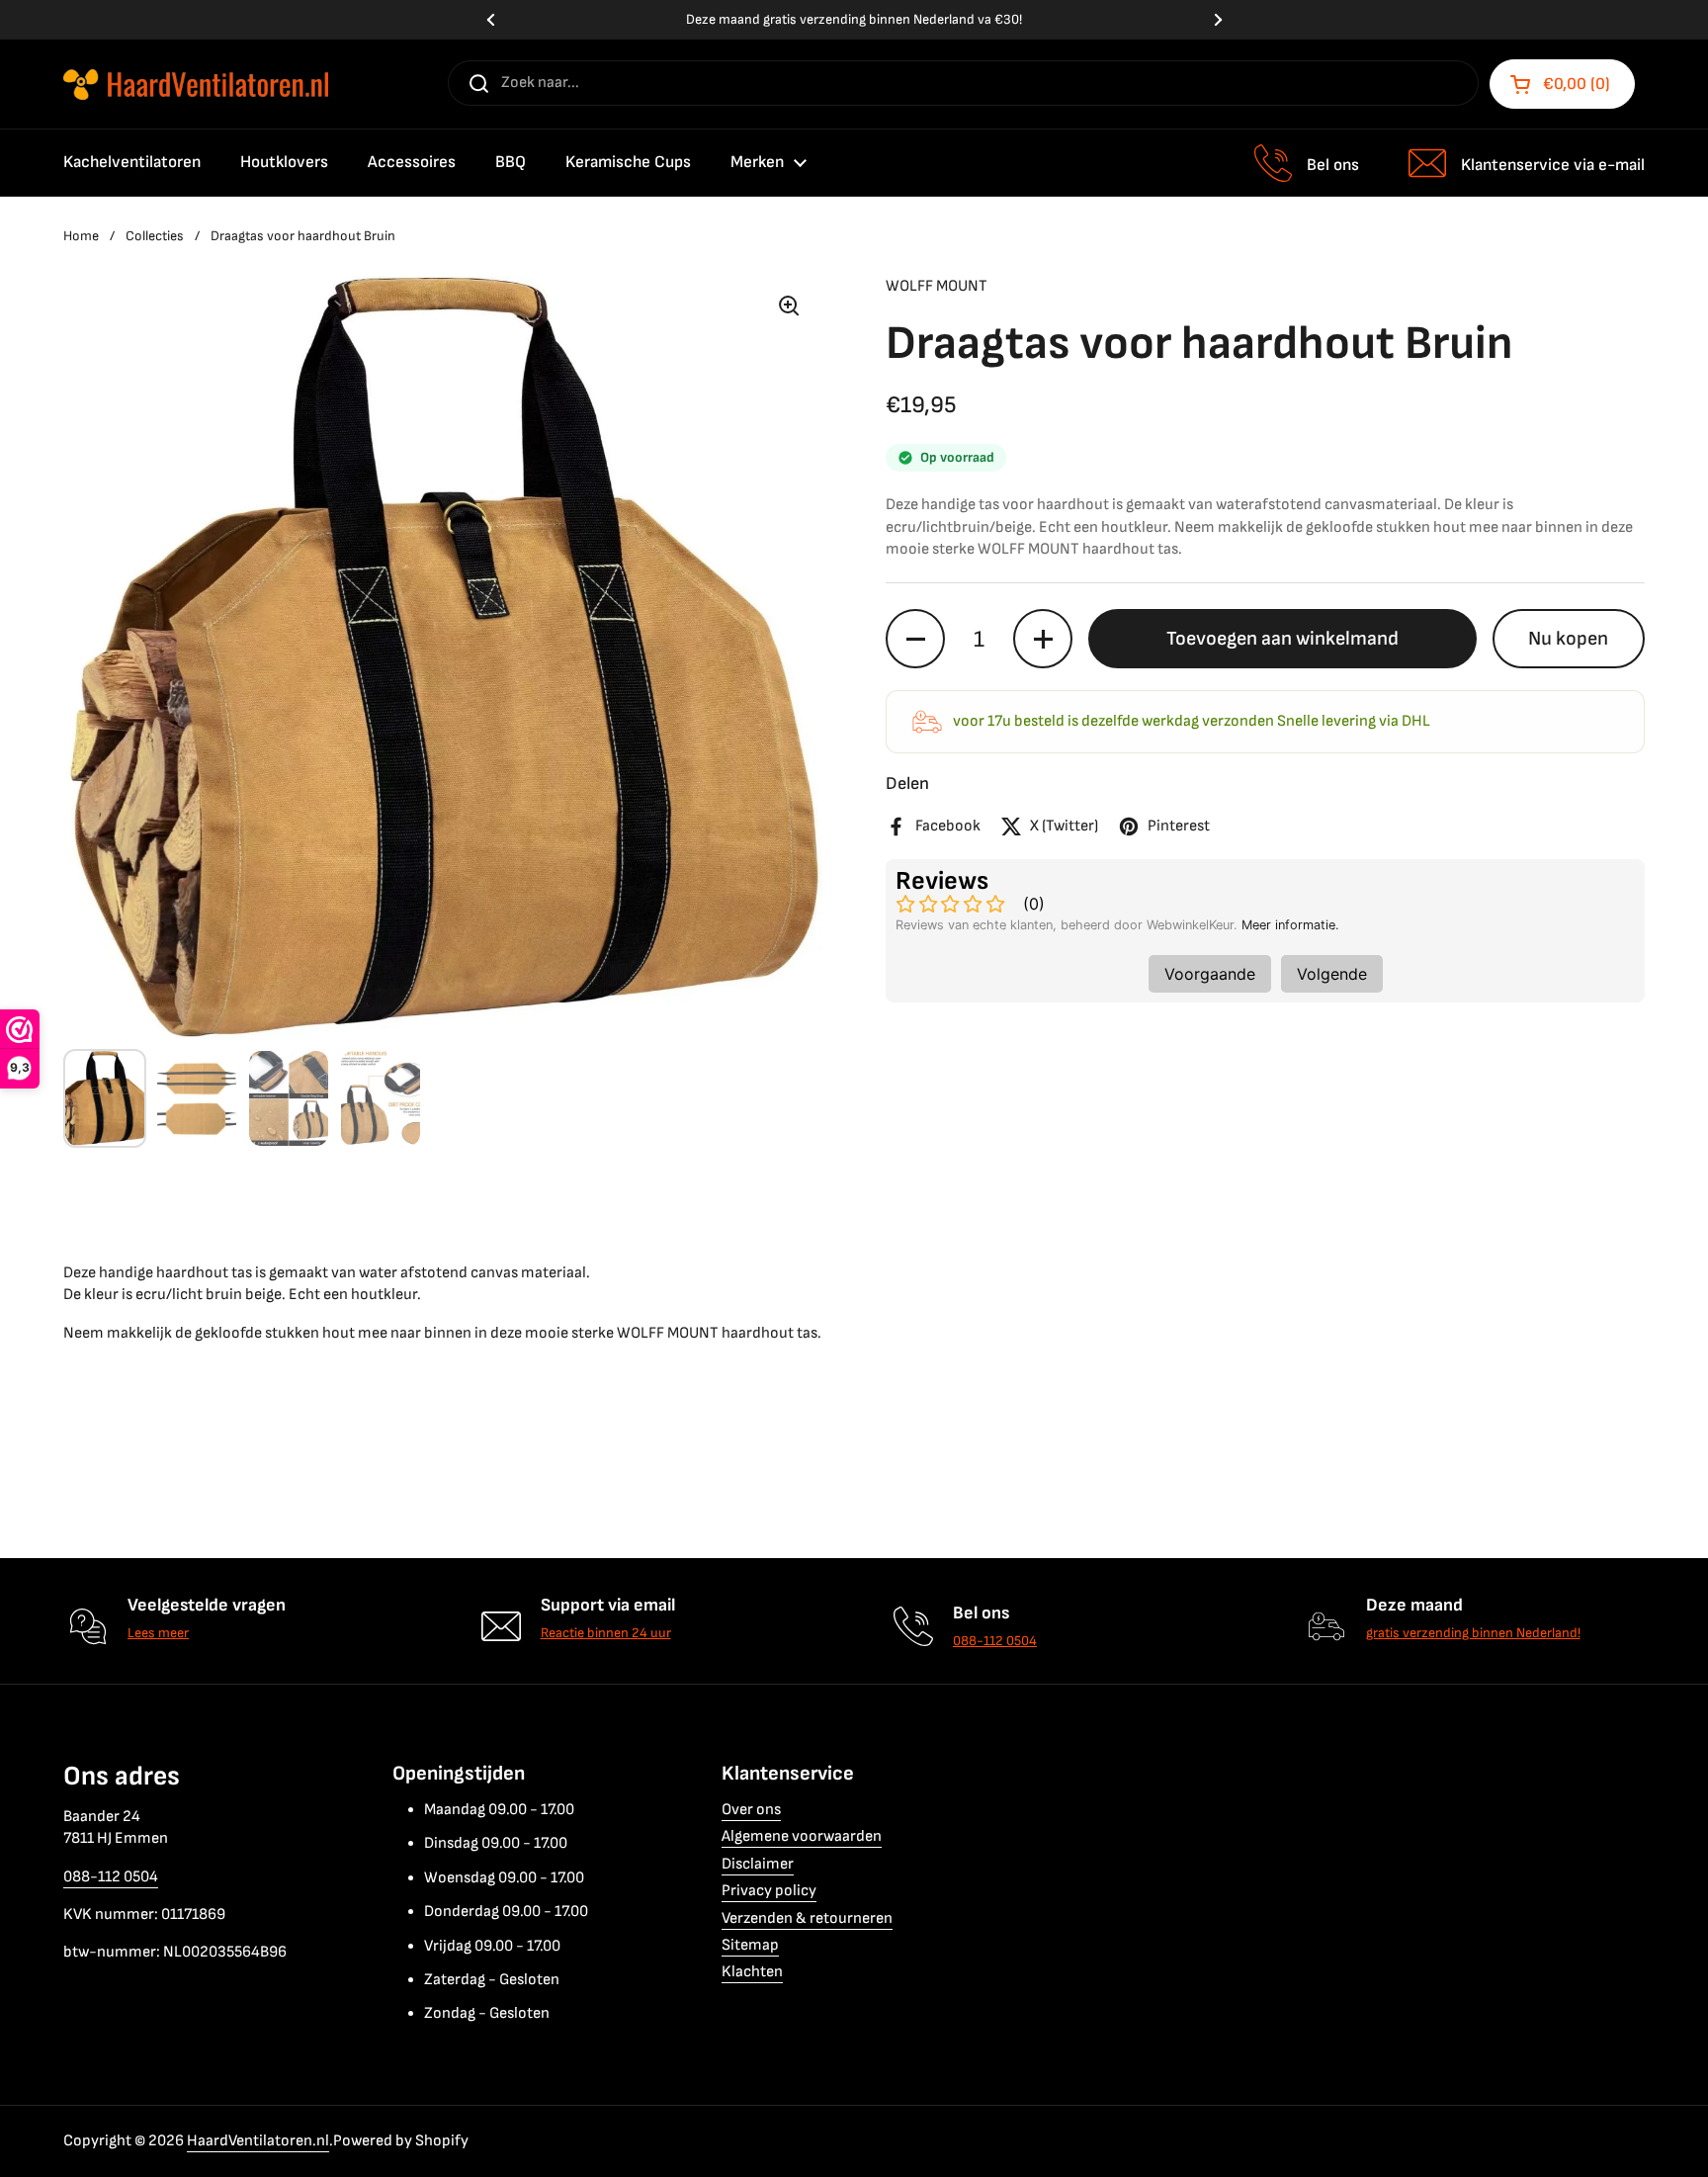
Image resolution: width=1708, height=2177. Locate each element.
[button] (1562, 84)
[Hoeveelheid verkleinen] (915, 639)
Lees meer (158, 1633)
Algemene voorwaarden (802, 1836)
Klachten (752, 1972)
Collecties (155, 236)
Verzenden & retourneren (807, 1918)
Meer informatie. (1290, 925)
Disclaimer (758, 1864)
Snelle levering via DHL (854, 20)
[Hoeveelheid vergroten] (1043, 639)
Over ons (751, 1810)
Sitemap (750, 1945)
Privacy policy (769, 1891)
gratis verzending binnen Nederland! (1473, 1633)
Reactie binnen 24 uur (606, 1633)
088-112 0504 (995, 1641)
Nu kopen (1568, 639)
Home (81, 236)
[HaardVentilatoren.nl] (196, 85)
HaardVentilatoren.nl (258, 2141)
